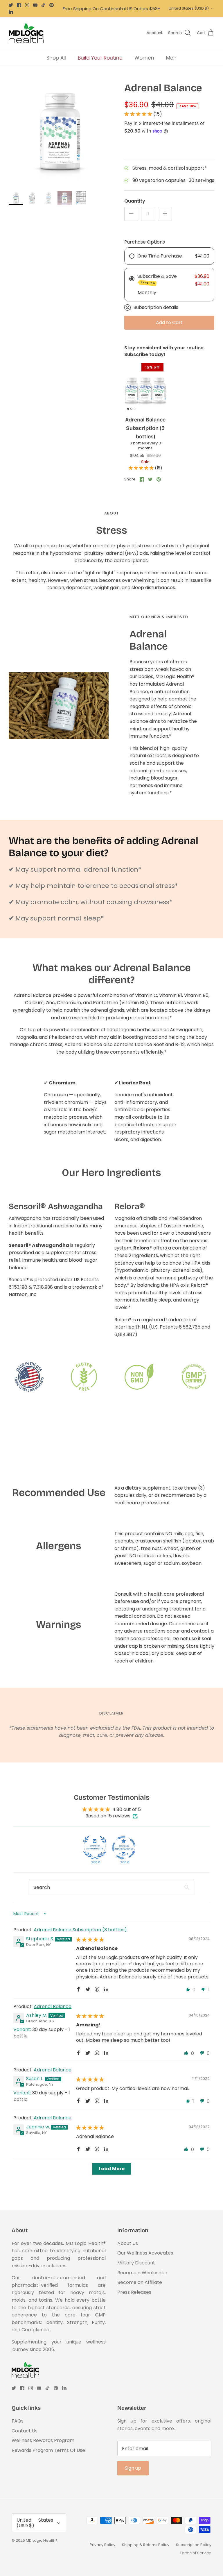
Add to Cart (169, 322)
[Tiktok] (43, 5)
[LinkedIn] (11, 12)
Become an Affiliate (140, 2282)
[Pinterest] (52, 5)
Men (171, 58)
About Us (128, 2243)
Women (144, 58)
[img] (90, 1940)
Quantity (135, 201)
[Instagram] (27, 5)
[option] (60, 133)
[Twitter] (11, 5)
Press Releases (134, 2292)
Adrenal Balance (53, 2006)
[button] (139, 114)
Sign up (133, 2468)
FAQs (18, 2421)
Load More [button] (112, 2169)
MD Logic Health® (42, 2540)
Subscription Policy (194, 2545)
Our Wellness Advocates (145, 2253)
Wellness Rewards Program (43, 2440)
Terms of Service (196, 2553)
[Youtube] (35, 5)
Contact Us (25, 2431)
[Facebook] (19, 5)
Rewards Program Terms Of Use (48, 2450)
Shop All (56, 58)
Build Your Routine (100, 58)
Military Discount (136, 2263)
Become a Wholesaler (142, 2273)
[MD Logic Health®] (26, 33)
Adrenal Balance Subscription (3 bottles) (80, 1930)
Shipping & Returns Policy (146, 2545)
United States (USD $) (189, 8)
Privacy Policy (102, 2545)
